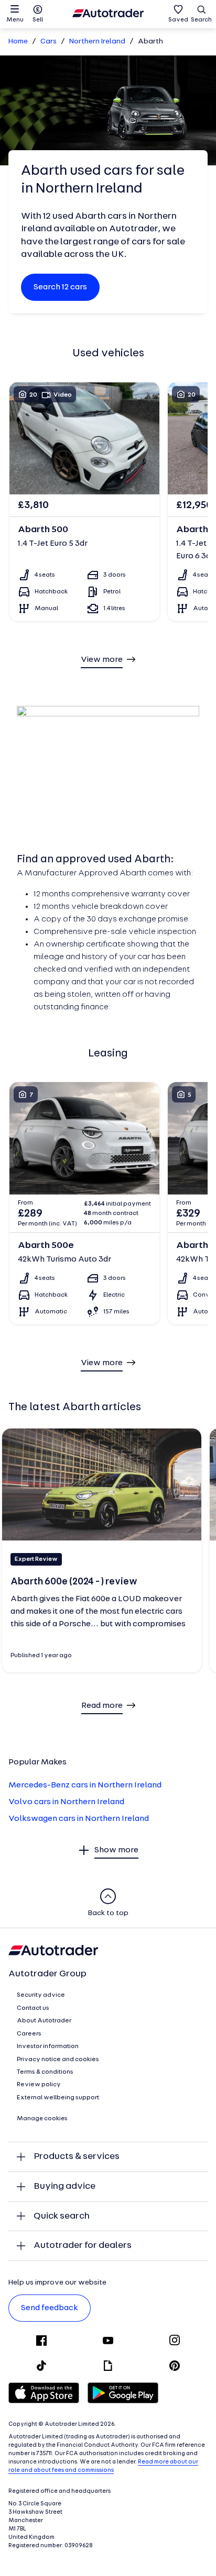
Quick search (62, 2216)
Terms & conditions (45, 2072)
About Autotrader (44, 2021)
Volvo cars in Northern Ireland (66, 1802)
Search (201, 20)
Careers (29, 2034)
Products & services (77, 2157)
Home (18, 42)
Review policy (39, 2085)
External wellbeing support (58, 2098)
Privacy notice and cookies (58, 2060)
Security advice (41, 1995)
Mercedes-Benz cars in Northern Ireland (85, 1785)
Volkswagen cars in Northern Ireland (79, 1819)
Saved (178, 20)
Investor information (48, 2046)
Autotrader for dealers (83, 2246)
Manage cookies (42, 2119)
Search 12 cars (60, 287)
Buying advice (64, 2186)
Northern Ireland (97, 42)
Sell (38, 20)
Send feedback (50, 2308)
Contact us (33, 2008)
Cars (48, 42)
